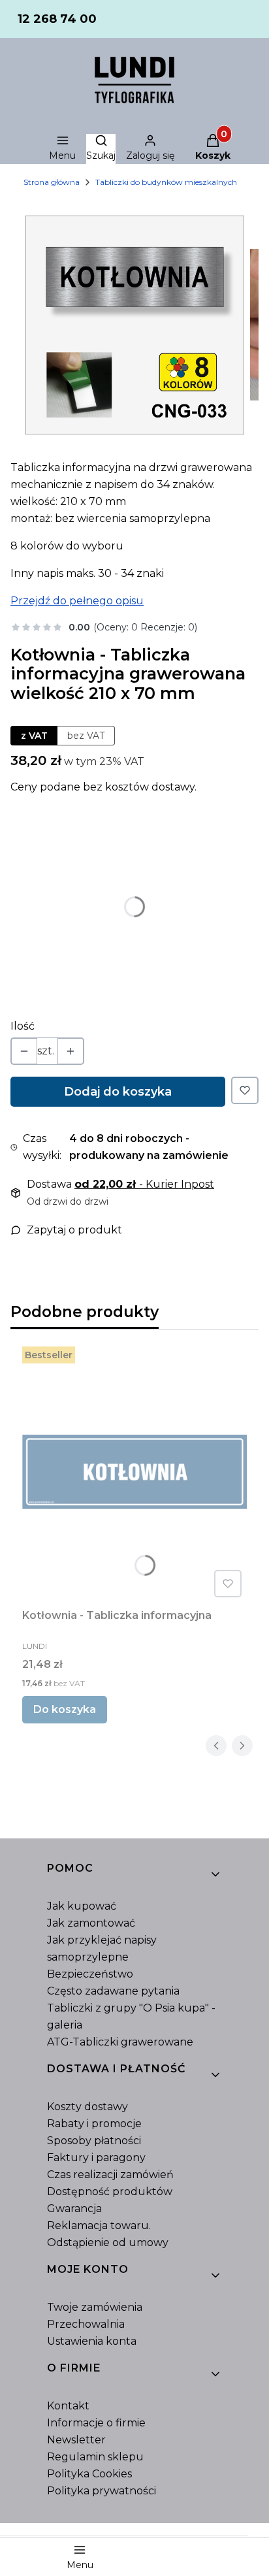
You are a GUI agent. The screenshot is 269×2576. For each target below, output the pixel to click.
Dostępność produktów (110, 2192)
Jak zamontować (91, 1923)
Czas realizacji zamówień (110, 2175)
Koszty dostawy (87, 2107)
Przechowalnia (86, 2324)
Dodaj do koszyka (118, 1092)
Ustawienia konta (92, 2341)
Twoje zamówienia (95, 2307)
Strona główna (52, 182)
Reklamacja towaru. (99, 2225)
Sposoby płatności (94, 2141)
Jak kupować (82, 1906)
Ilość (23, 1026)
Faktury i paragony (96, 2158)
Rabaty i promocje (94, 2124)
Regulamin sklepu (95, 2457)
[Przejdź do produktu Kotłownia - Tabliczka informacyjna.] (134, 1472)
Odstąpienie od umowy (108, 2242)
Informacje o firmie (96, 2423)
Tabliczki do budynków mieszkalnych (166, 182)
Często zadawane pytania (113, 1991)
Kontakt (68, 2406)
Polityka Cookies (89, 2474)
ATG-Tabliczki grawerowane (120, 2042)
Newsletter (76, 2440)
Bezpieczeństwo (90, 1974)
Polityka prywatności (102, 2491)
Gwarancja (74, 2209)
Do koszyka (65, 1709)
